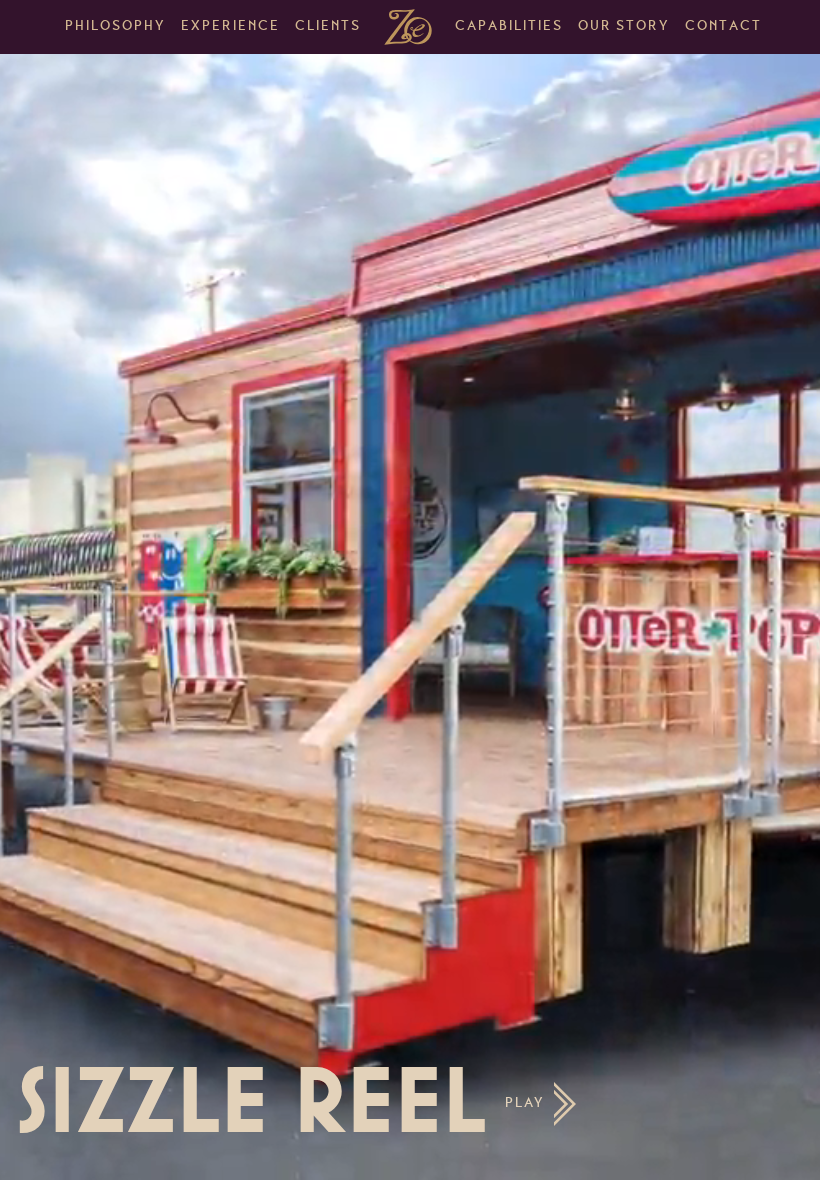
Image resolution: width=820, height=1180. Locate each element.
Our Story (624, 27)
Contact (723, 27)
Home (408, 27)
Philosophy (115, 27)
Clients (328, 27)
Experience (230, 27)
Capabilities (509, 27)
